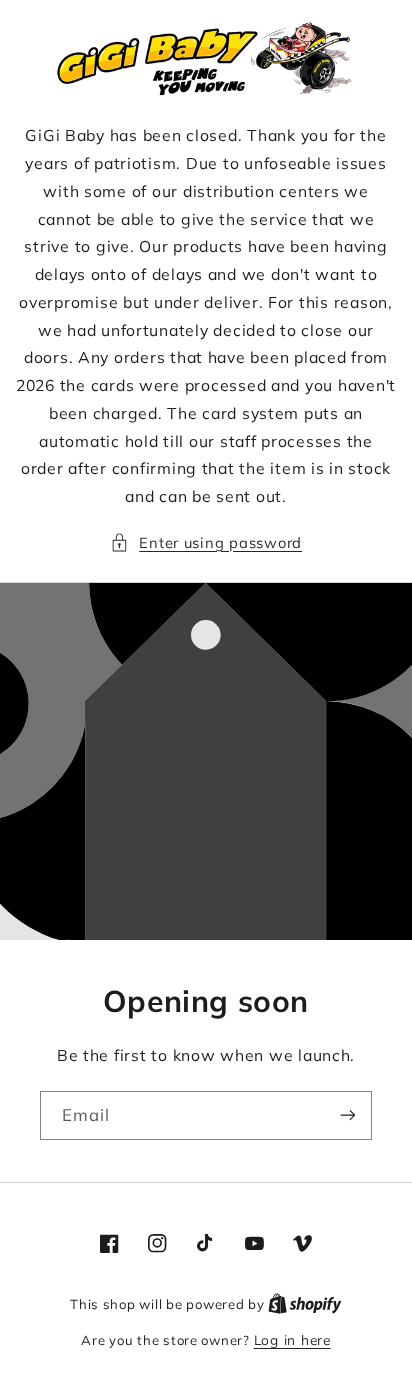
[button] (206, 543)
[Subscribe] (348, 1115)
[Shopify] (305, 1303)
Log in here (292, 1339)
